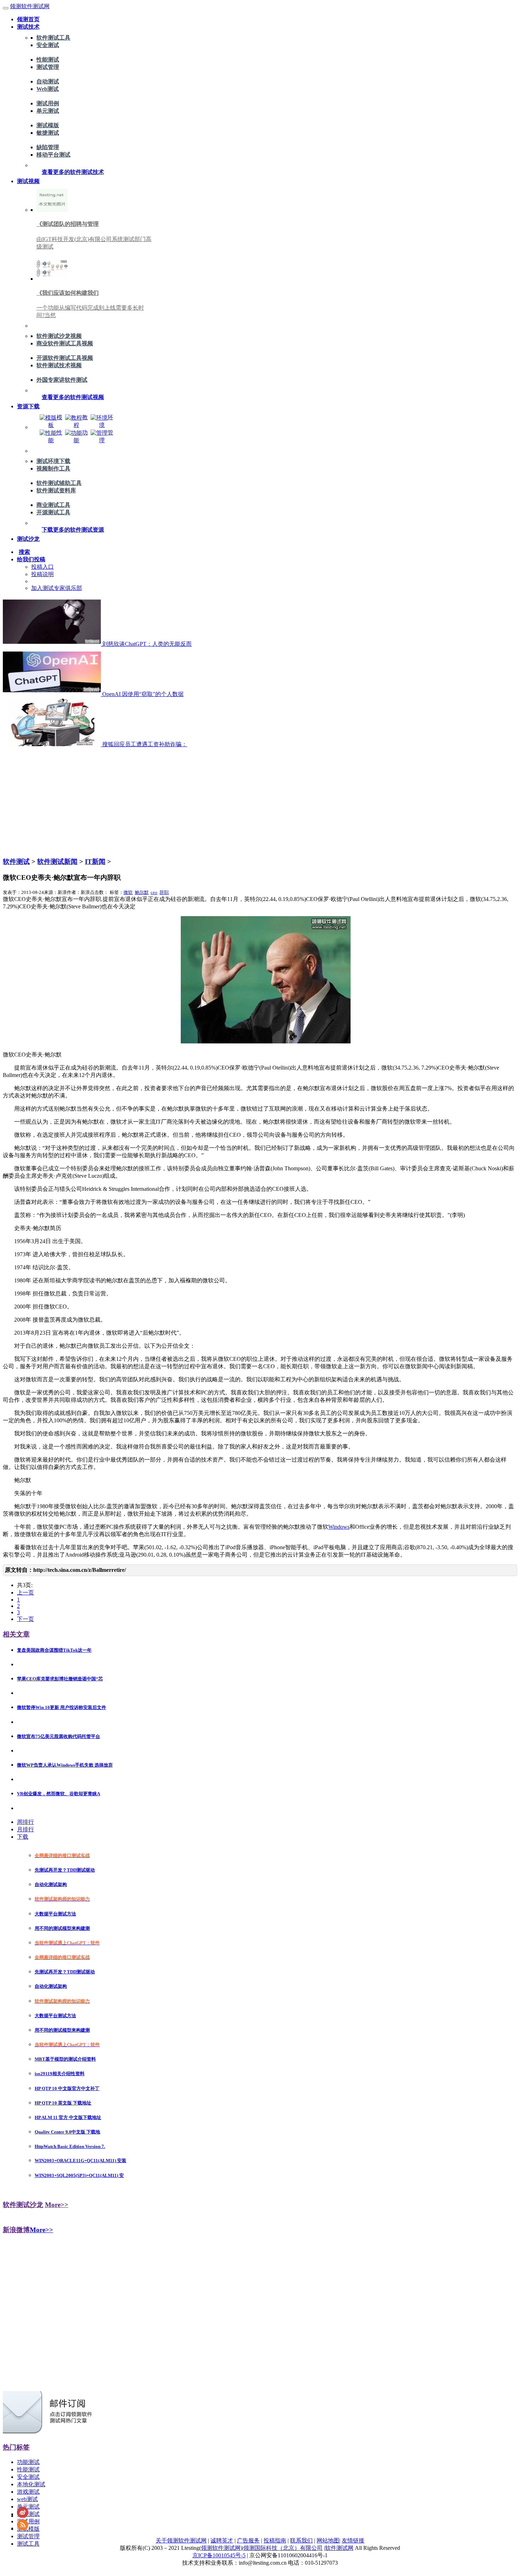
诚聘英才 (222, 2540)
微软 (128, 892)
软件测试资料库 (56, 490)
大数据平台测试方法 (55, 1914)
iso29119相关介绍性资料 (60, 2074)
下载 (23, 1837)
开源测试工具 (53, 512)
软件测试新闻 (57, 862)
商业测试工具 (53, 505)
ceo (154, 892)
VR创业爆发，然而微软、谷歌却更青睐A (59, 1794)
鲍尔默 (142, 892)
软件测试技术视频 (59, 365)
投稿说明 (42, 574)
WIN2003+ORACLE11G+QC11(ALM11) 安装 (80, 2161)
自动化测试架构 (51, 1884)
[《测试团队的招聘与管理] (52, 210)
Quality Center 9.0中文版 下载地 (67, 2132)
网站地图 (328, 2540)
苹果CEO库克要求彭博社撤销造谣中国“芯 (60, 1679)
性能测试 (48, 60)
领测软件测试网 (30, 6)
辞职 (164, 892)
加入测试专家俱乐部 (57, 588)
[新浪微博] (23, 2516)
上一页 (25, 1593)
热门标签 (16, 2447)
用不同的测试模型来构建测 (62, 1928)
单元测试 (48, 111)
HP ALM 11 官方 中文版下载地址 (68, 2117)
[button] (73, 172)
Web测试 (48, 89)
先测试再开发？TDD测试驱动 (65, 1870)
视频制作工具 (53, 469)
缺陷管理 (48, 147)
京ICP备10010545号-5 (219, 2555)
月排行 (25, 1829)
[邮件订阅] (51, 2433)
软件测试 (16, 862)
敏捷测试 (48, 133)
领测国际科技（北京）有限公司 (283, 2548)
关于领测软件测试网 (181, 2540)
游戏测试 (28, 2492)
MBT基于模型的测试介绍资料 (65, 2059)
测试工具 (28, 2544)
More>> (57, 2205)
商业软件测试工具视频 (65, 343)
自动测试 (48, 81)
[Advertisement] (260, 801)
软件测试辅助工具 (59, 483)
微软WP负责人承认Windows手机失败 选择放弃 (65, 1765)
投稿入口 (42, 567)
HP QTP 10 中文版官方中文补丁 (67, 2088)
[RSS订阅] (23, 2528)
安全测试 (48, 45)
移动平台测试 (53, 155)
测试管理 (48, 67)
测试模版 (48, 125)
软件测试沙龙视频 (59, 336)
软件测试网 (339, 2548)
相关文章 (16, 1634)
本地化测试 (31, 2484)
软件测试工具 (53, 38)
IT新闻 (95, 862)
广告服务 (248, 2540)
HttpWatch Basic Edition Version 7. (70, 2146)
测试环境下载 (53, 461)
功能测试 (28, 2462)
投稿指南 (275, 2540)
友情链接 (353, 2540)
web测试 (27, 2499)
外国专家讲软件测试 (62, 380)
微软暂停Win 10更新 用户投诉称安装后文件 (62, 1707)
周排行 (25, 1822)
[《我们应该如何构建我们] (52, 279)
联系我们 (301, 2540)
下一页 (25, 1619)
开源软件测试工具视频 (65, 358)
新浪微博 (16, 2230)
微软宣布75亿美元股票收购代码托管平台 (59, 1736)
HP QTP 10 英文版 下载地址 (63, 2103)
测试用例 (48, 103)
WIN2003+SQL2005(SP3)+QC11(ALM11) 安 (79, 2175)
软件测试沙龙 (23, 2205)
